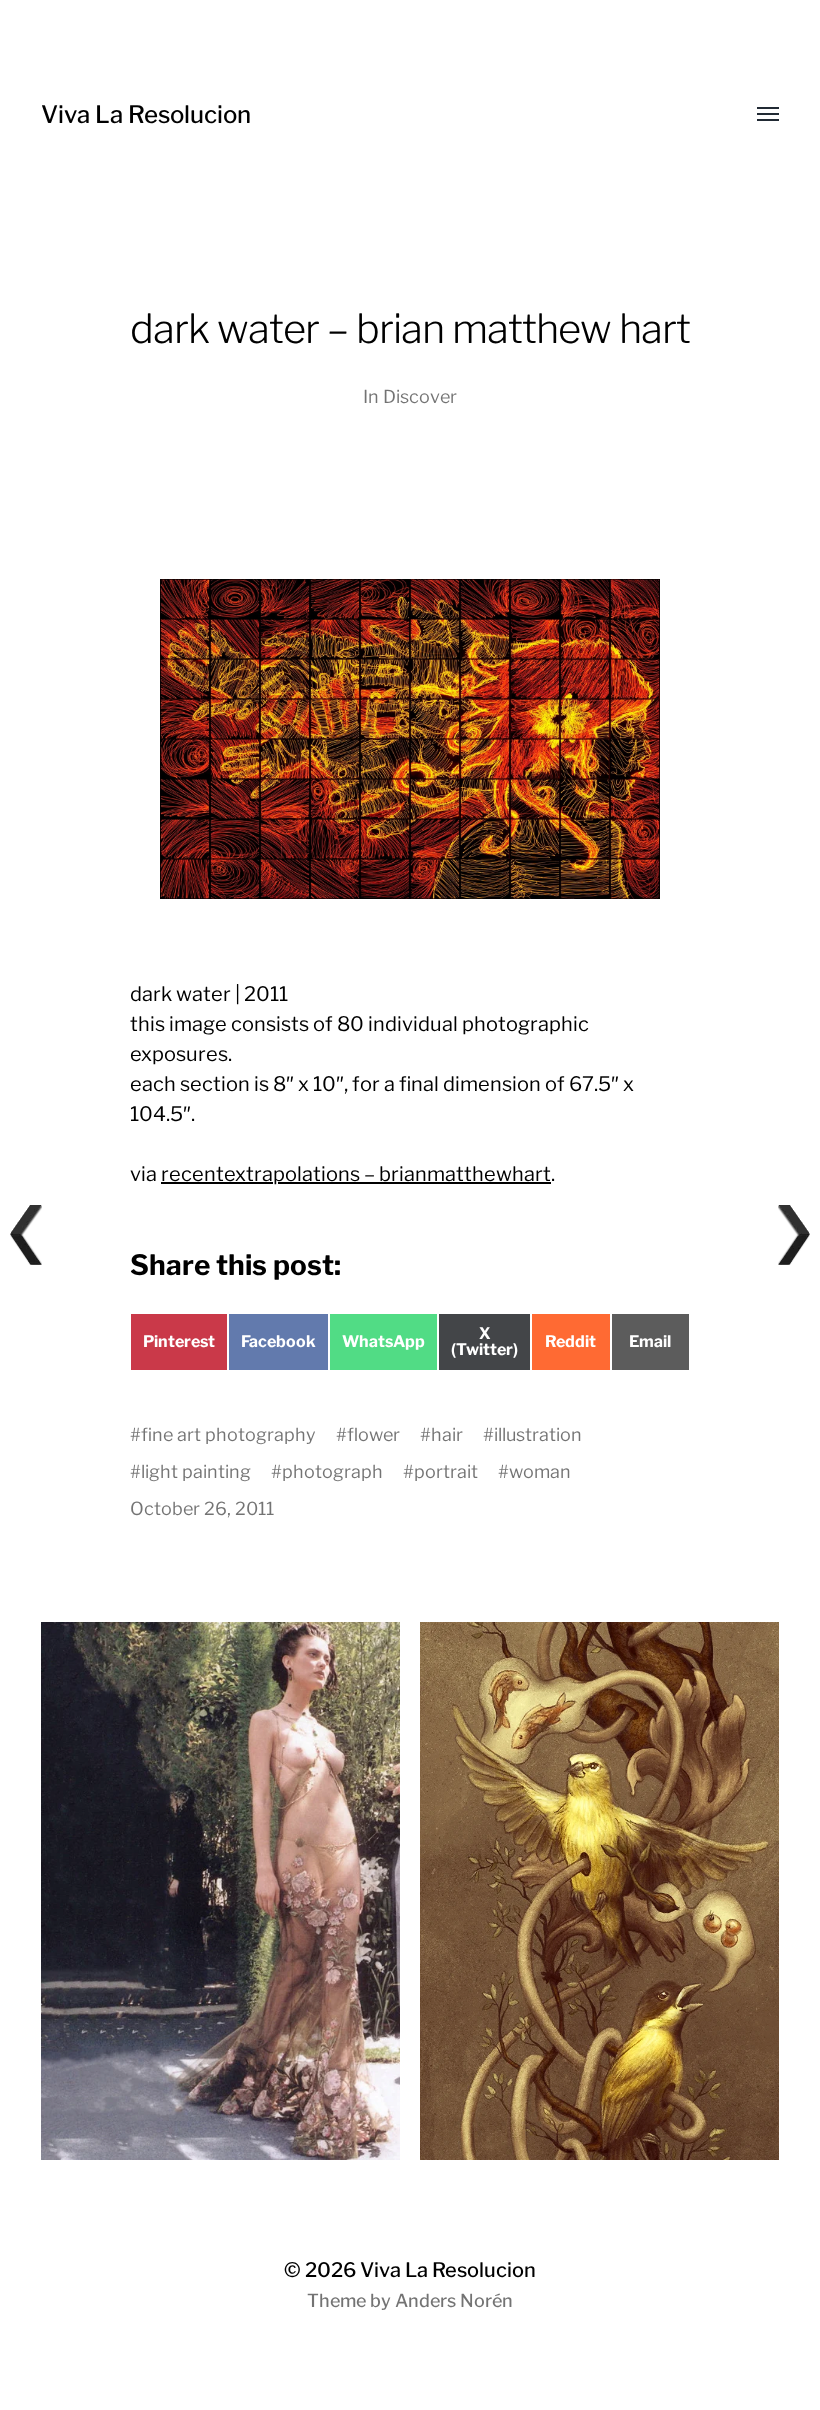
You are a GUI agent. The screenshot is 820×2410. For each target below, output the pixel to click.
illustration (538, 1434)
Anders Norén (454, 2300)
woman (540, 1471)
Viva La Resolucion (146, 114)
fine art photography (228, 1434)
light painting (196, 1471)
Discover (420, 396)
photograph (332, 1471)
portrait (446, 1471)
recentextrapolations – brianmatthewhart (356, 1174)
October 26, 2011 (202, 1508)
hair (447, 1434)
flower (373, 1434)
